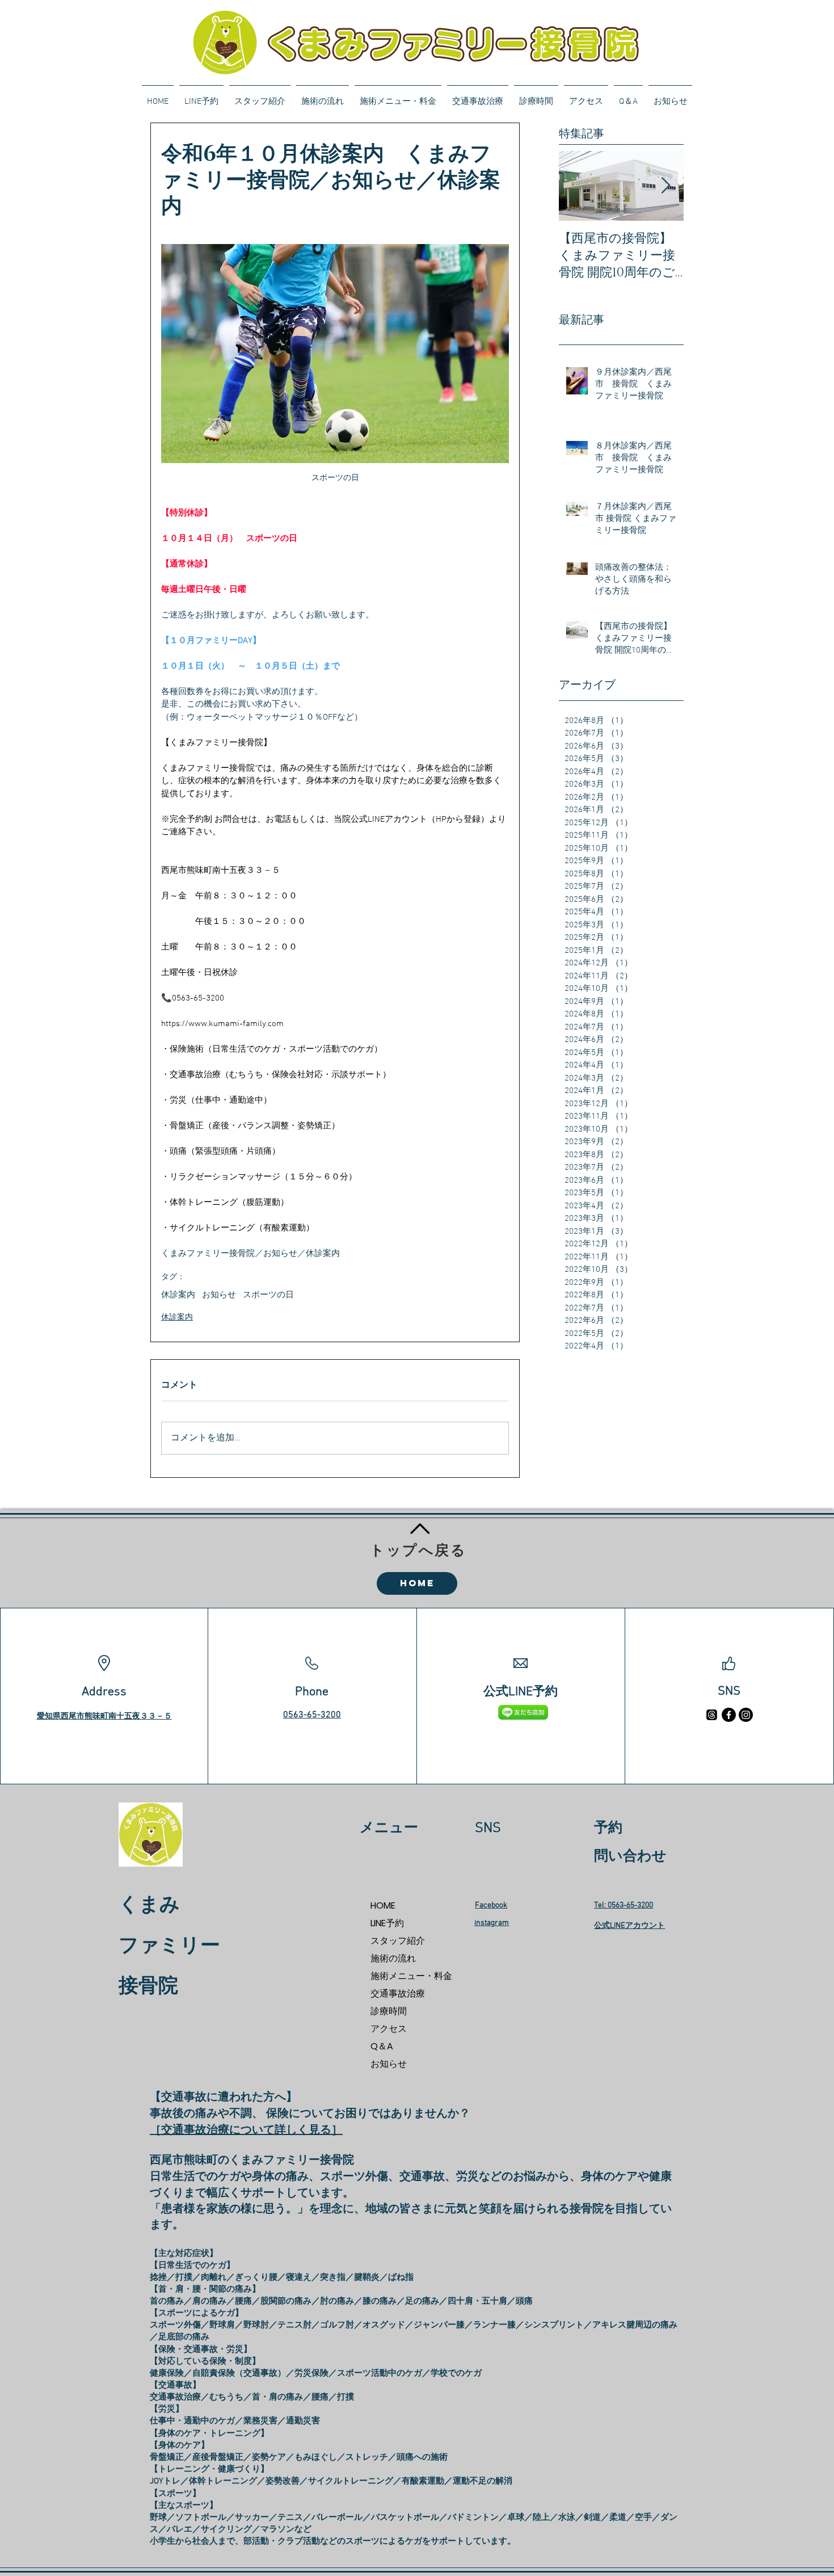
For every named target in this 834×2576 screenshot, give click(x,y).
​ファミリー (169, 1947)
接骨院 (148, 1987)
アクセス (389, 2029)
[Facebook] (729, 1715)
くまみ (149, 1906)
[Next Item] (665, 186)
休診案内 (178, 1295)
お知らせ (219, 1295)
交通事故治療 (398, 1993)
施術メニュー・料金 (410, 1976)
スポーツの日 (268, 1295)
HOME (383, 1905)
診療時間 (389, 2011)
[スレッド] (712, 1715)
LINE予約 (387, 1923)
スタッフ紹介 (398, 1941)
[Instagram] (746, 1715)
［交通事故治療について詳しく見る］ (246, 2130)
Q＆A (382, 2046)
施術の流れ (393, 1958)
